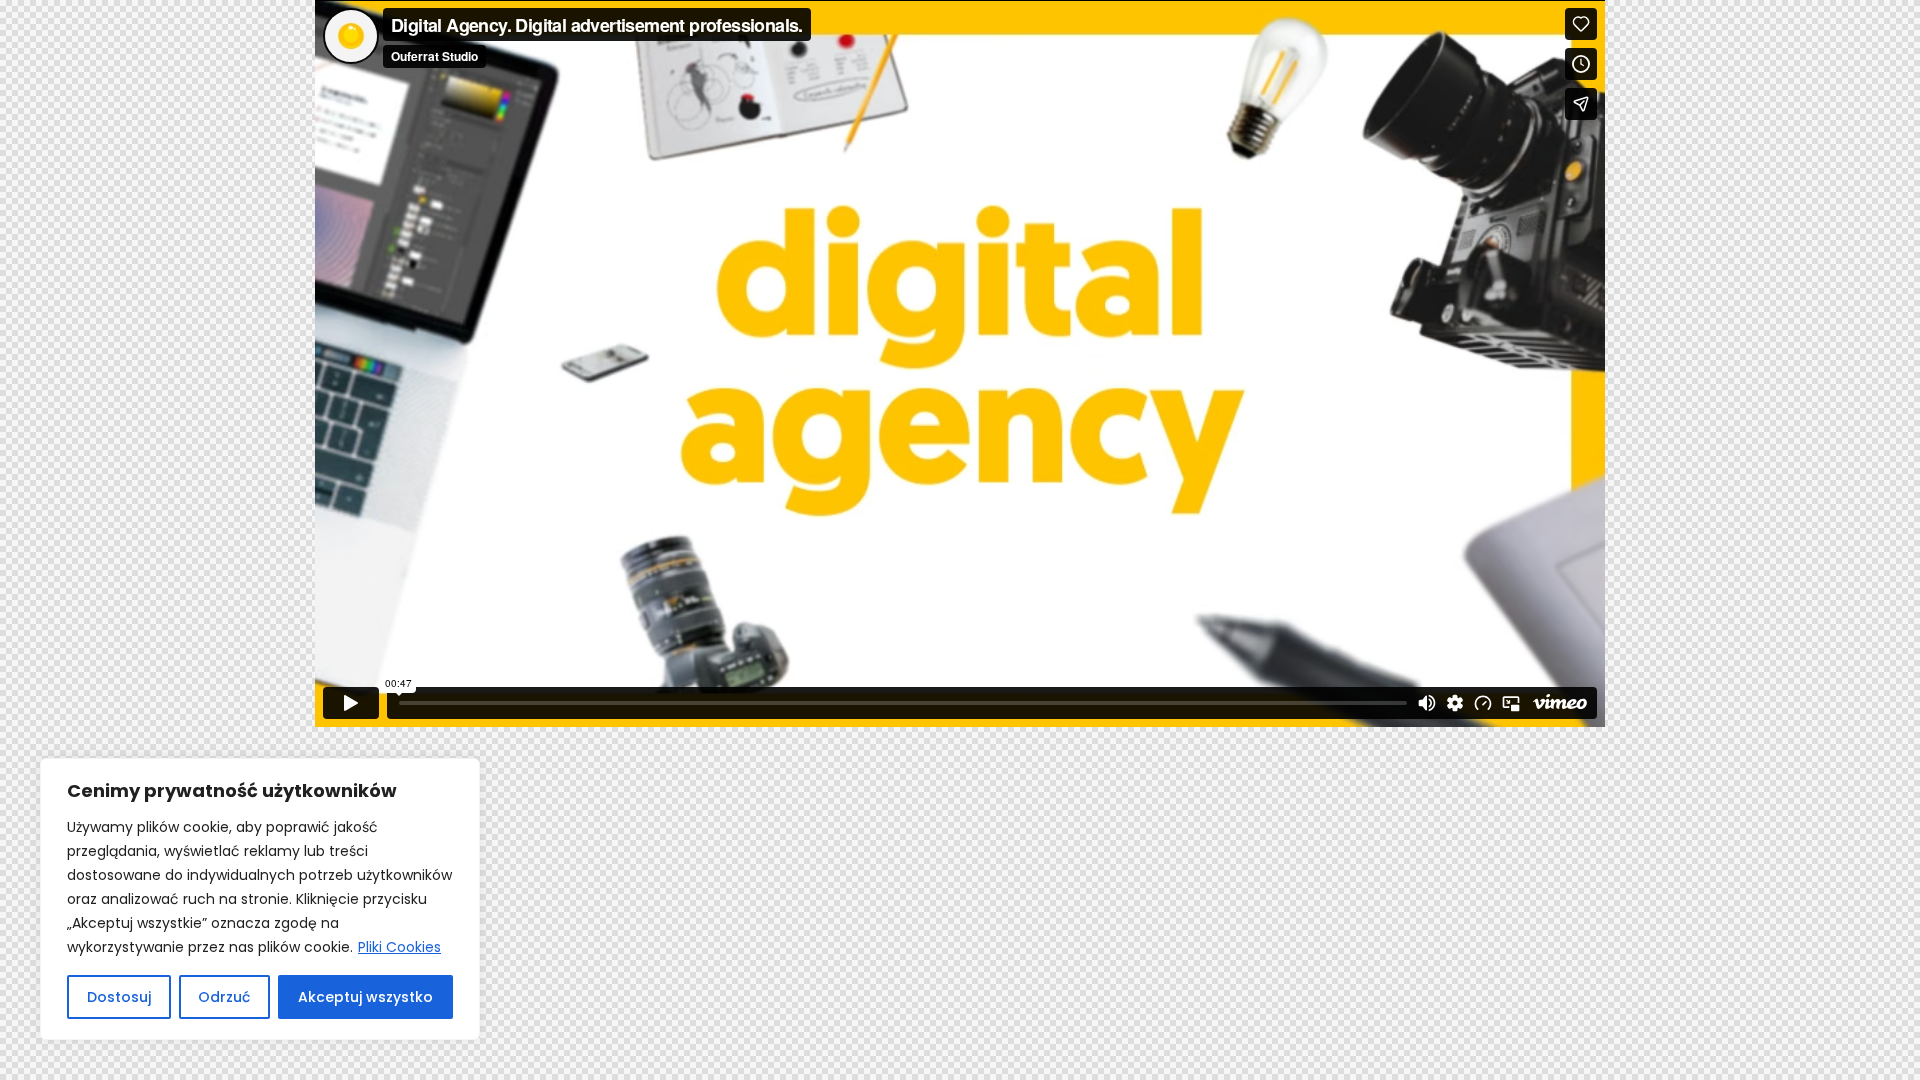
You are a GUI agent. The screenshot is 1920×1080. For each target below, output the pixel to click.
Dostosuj (119, 997)
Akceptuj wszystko (365, 997)
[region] (260, 899)
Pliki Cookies (399, 947)
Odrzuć (224, 997)
